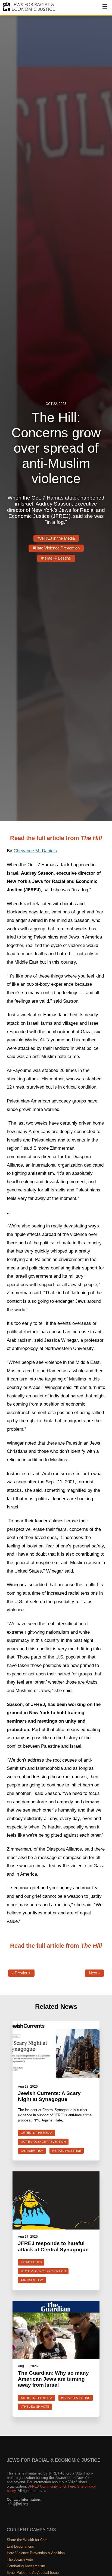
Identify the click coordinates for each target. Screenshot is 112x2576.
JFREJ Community (43, 2486)
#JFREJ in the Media (56, 538)
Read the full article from (56, 838)
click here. (68, 2486)
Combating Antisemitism (26, 2566)
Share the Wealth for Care (27, 2540)
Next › (94, 1973)
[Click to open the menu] (101, 10)
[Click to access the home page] (29, 11)
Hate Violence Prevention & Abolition (36, 2553)
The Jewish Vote (20, 2559)
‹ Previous (21, 1973)
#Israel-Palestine (56, 558)
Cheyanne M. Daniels (35, 851)
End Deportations (20, 2546)
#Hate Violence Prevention (56, 548)
